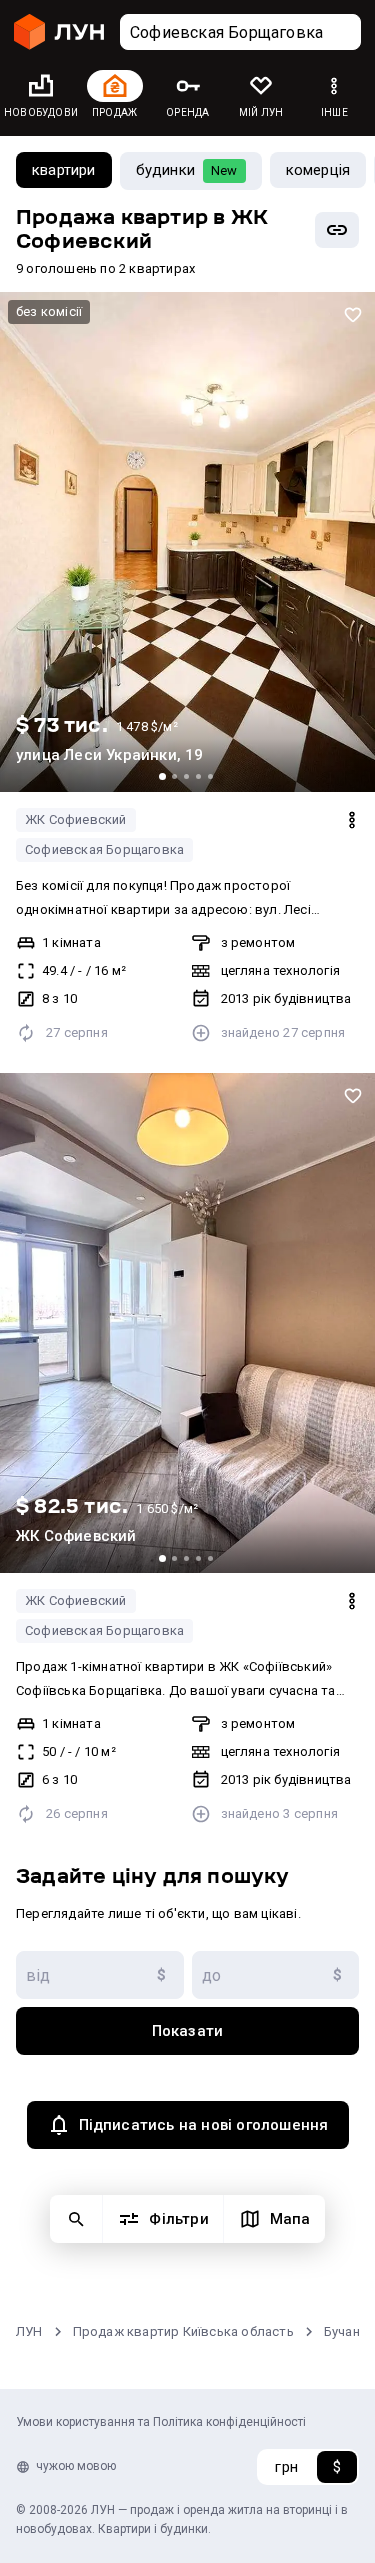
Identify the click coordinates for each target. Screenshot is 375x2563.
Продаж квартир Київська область (183, 2331)
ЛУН (29, 2331)
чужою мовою (76, 2466)
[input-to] (276, 1975)
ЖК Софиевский (76, 819)
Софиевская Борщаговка (104, 849)
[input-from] (100, 1975)
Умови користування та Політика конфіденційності (161, 2422)
